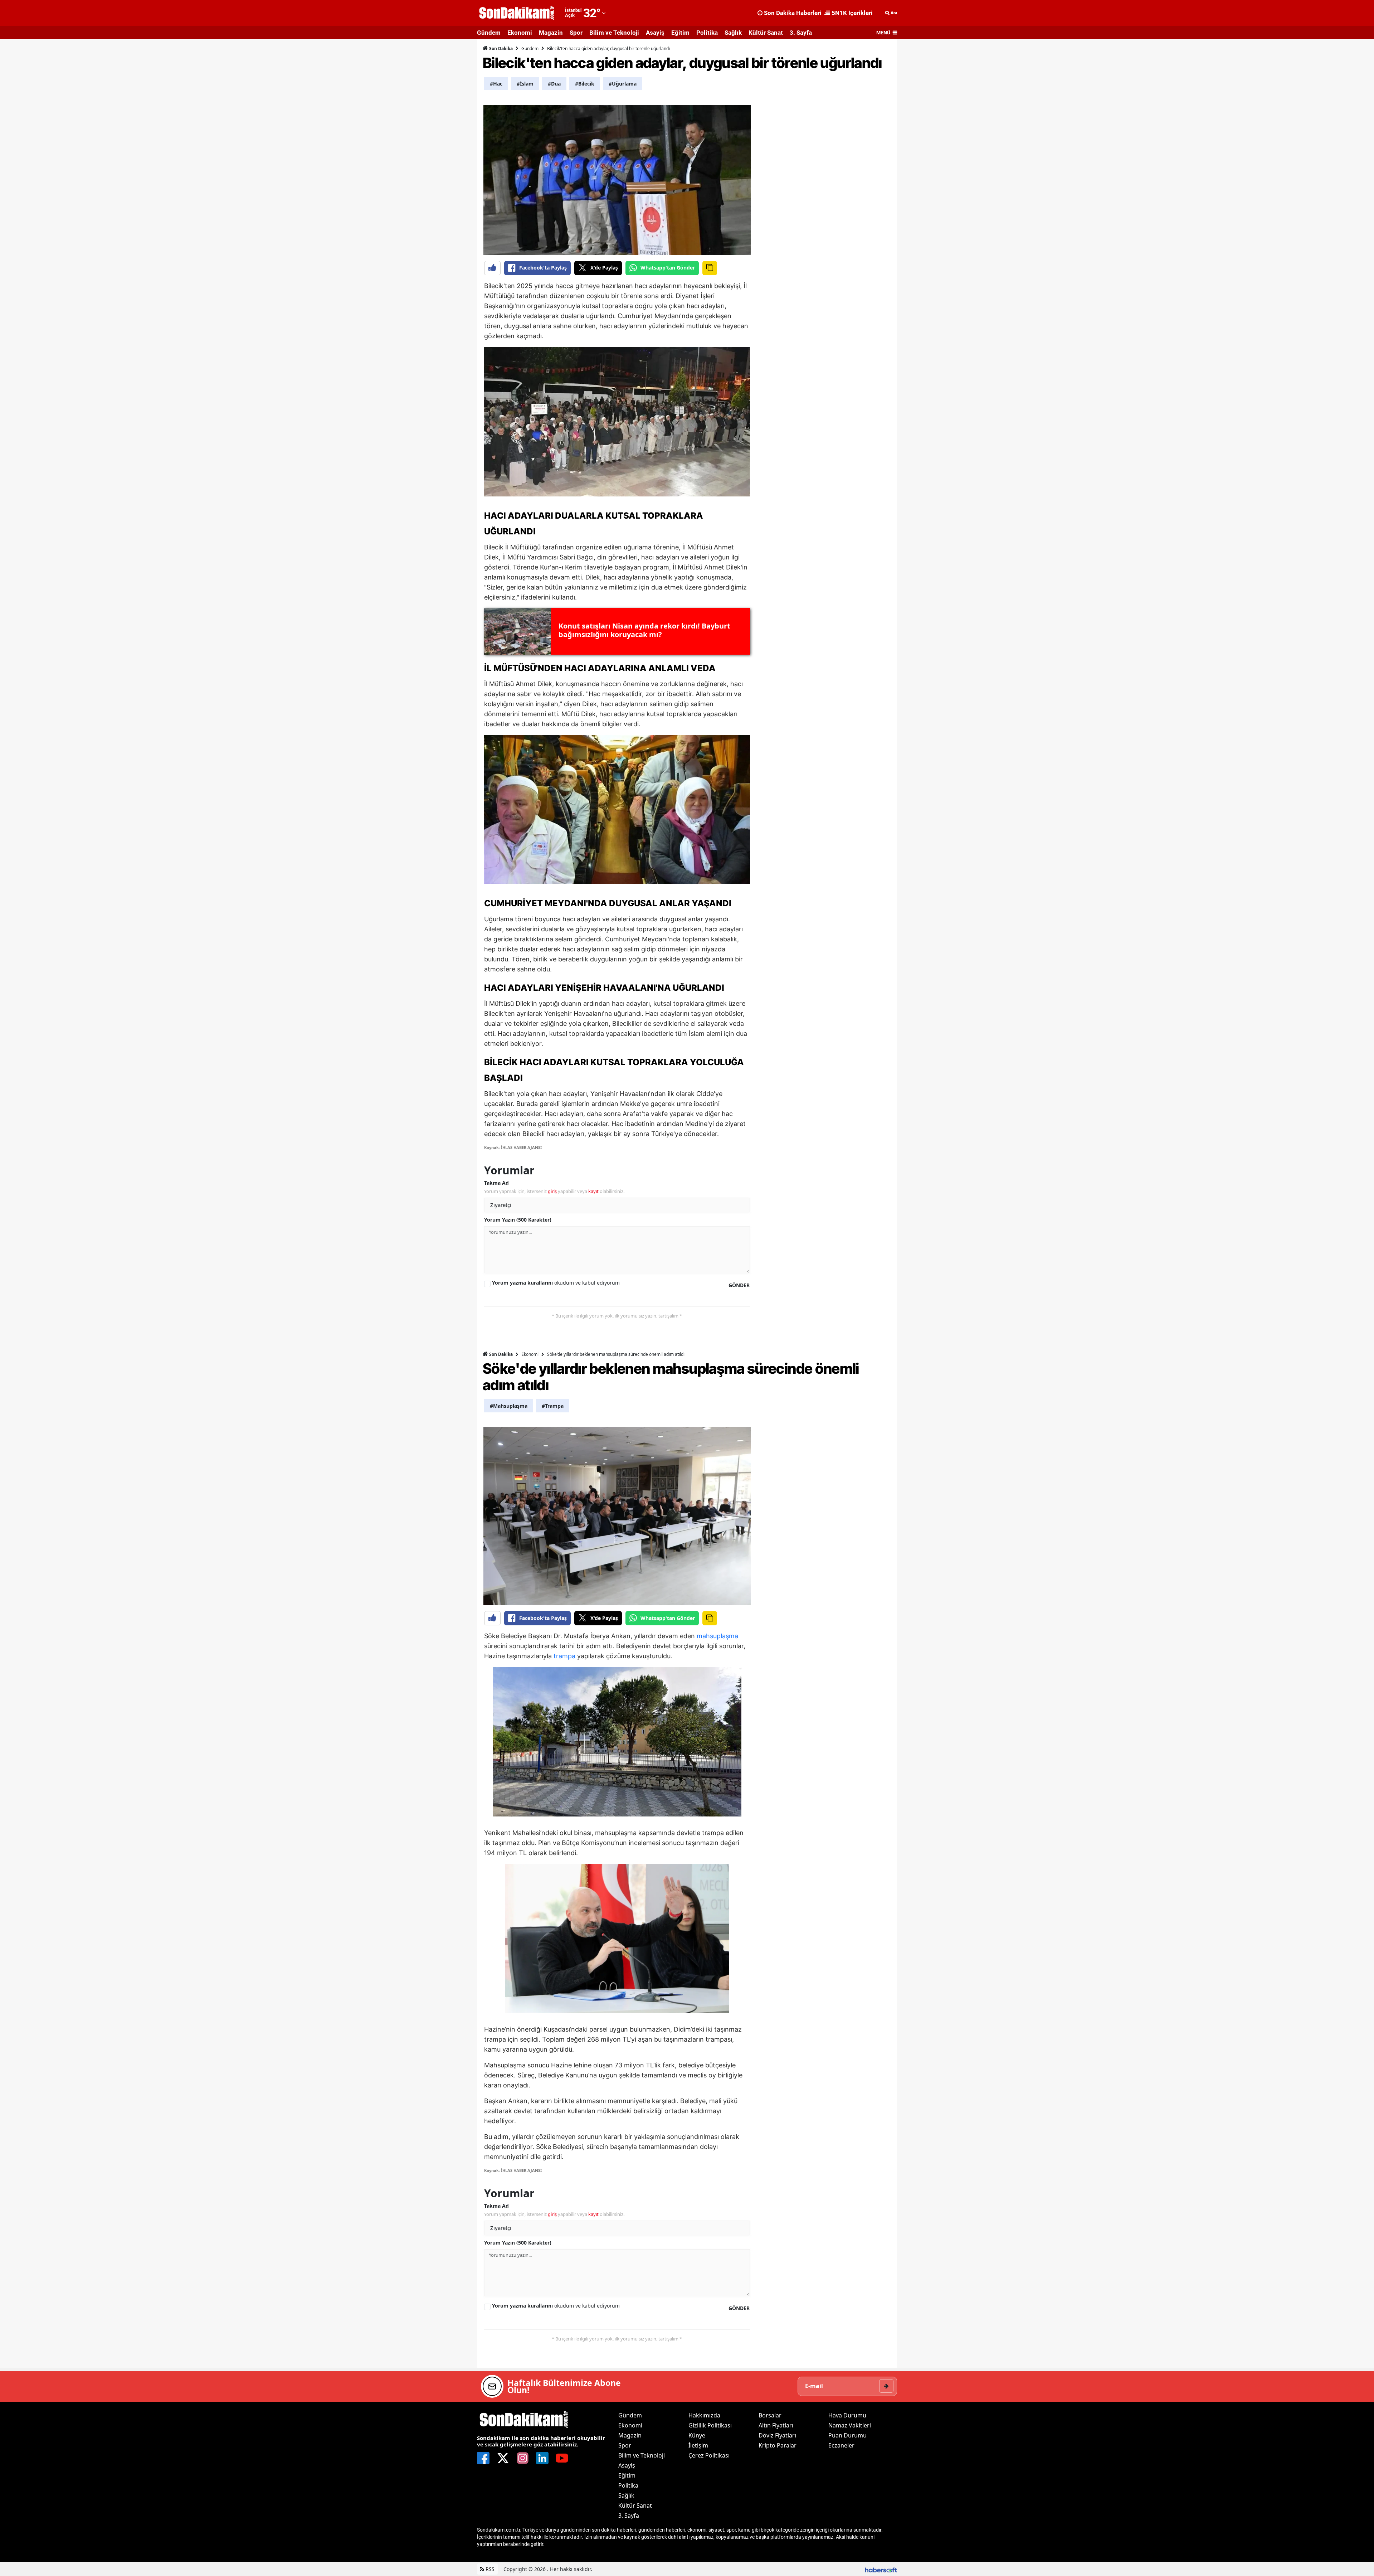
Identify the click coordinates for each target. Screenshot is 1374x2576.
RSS (489, 2569)
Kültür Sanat (766, 33)
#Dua (554, 84)
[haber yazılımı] (881, 2569)
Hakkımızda (704, 2415)
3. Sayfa (801, 33)
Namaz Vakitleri (850, 2425)
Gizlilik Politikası (710, 2425)
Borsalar (770, 2415)
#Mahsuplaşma (509, 1406)
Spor (576, 33)
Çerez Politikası (709, 2455)
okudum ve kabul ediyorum (556, 1283)
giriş (552, 1191)
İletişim (698, 2445)
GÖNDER (739, 1285)
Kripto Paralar (778, 2445)
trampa (564, 1656)
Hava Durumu (847, 2415)
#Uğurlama (623, 84)
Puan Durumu (847, 2435)
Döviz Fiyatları (777, 2435)
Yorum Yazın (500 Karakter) (518, 1220)
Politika (707, 33)
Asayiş (655, 33)
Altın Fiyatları (776, 2425)
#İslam (525, 84)
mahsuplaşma (717, 1636)
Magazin (551, 33)
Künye (697, 2435)
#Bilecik (585, 84)
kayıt (593, 1191)
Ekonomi (520, 33)
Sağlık (733, 33)
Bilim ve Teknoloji (614, 33)
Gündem (489, 33)
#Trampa (553, 1406)
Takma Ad (496, 1183)
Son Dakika (500, 48)
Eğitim (680, 33)
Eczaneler (841, 2445)
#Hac (496, 84)
